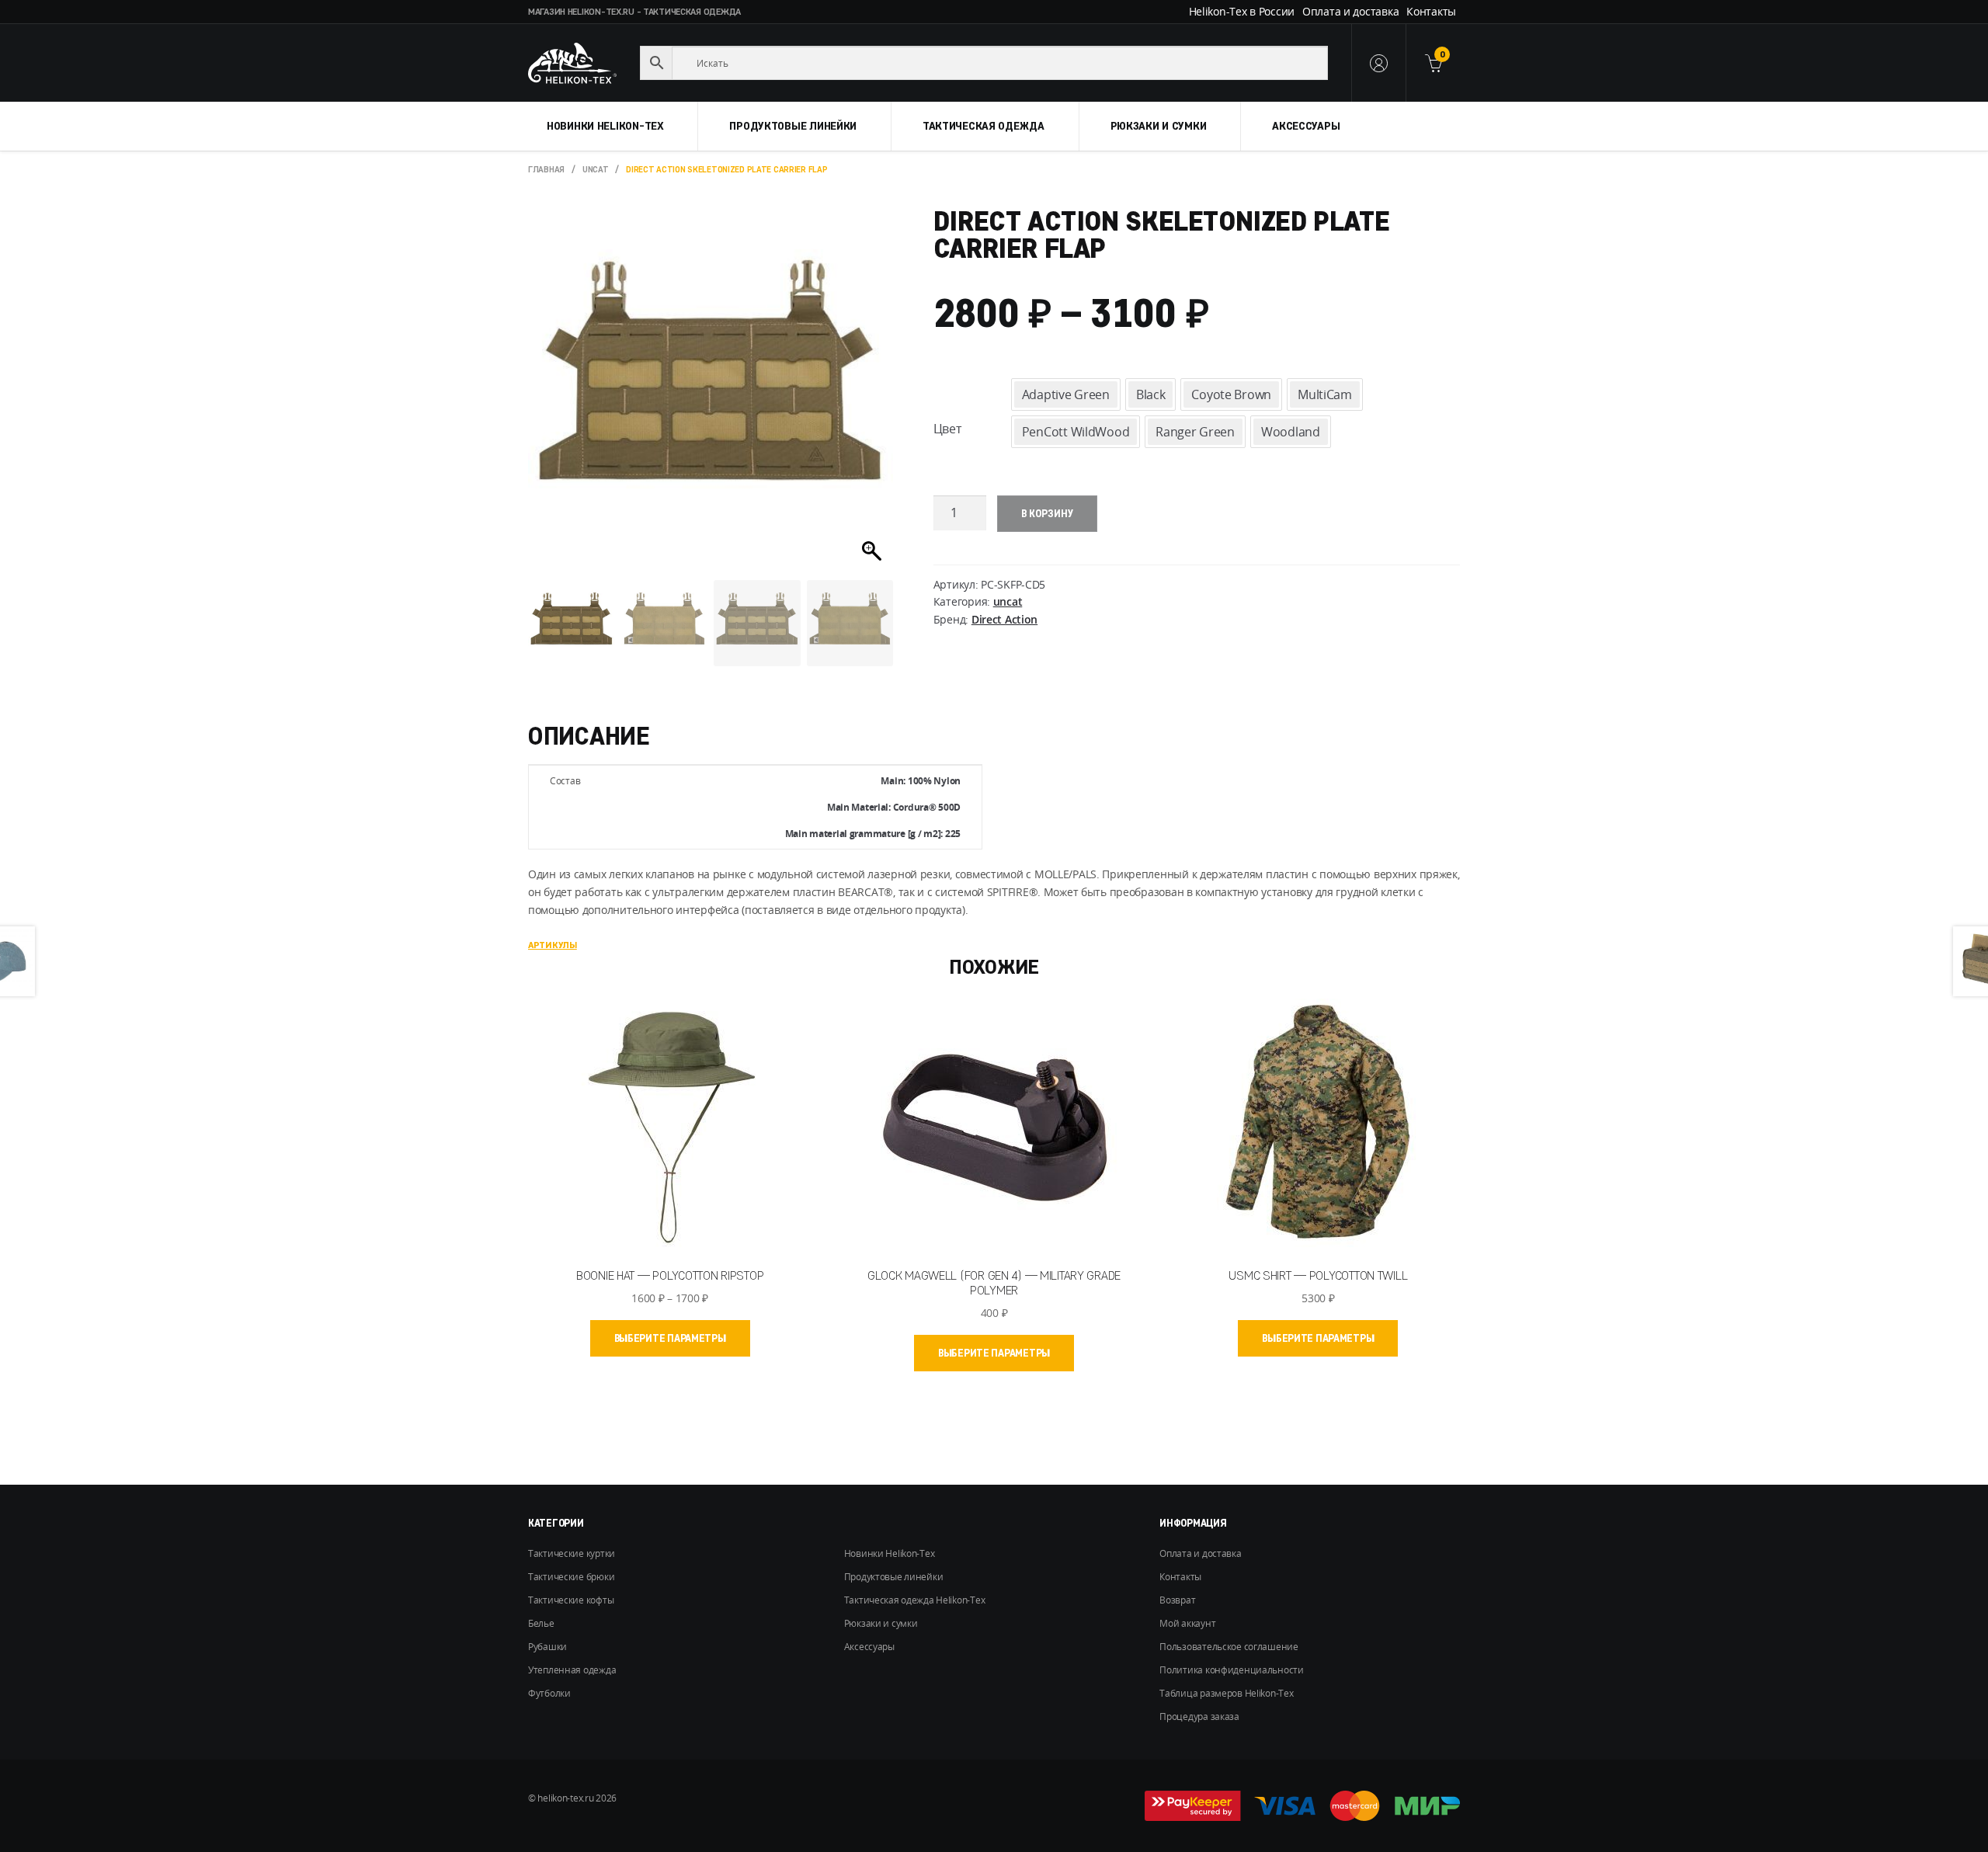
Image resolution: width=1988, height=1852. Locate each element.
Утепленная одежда (572, 1670)
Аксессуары (1306, 126)
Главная (546, 169)
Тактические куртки (572, 1553)
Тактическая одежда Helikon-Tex (915, 1600)
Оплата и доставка (1350, 11)
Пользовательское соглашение (1229, 1647)
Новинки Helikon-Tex (605, 126)
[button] (874, 398)
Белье (541, 1623)
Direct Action (1004, 619)
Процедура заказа (1199, 1716)
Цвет (947, 429)
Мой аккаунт (1187, 1623)
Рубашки (547, 1647)
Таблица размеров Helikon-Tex (1226, 1693)
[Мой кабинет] (1378, 63)
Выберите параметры (670, 1338)
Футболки (549, 1693)
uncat (596, 169)
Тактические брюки (571, 1577)
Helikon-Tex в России (1242, 11)
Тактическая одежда (984, 126)
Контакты (1431, 11)
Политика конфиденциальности (1231, 1670)
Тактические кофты (571, 1600)
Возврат (1177, 1600)
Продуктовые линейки (793, 126)
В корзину (1047, 513)
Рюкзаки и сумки (1159, 126)
